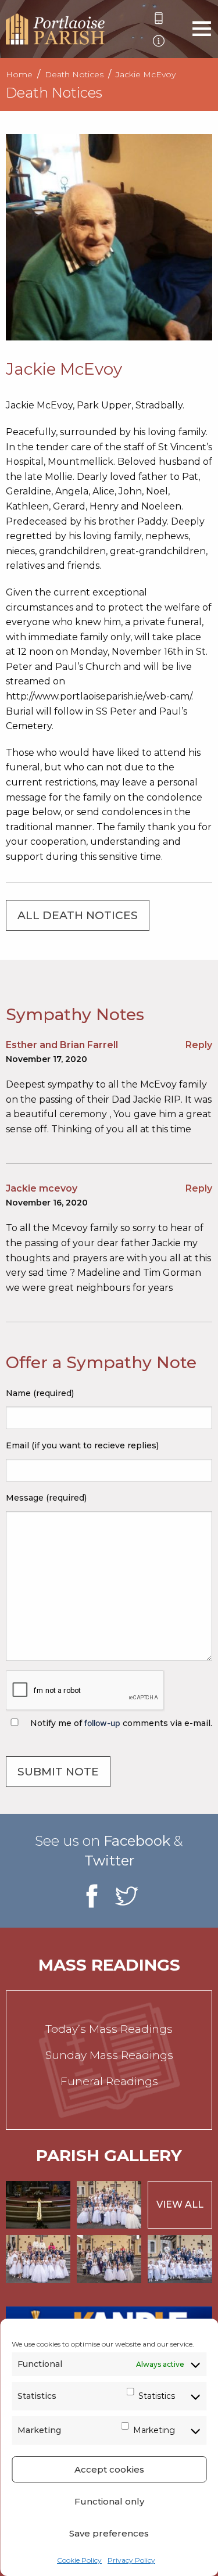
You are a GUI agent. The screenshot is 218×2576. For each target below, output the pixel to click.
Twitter (109, 1861)
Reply (199, 1045)
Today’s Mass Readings (109, 2029)
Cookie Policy (79, 2560)
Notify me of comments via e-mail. (120, 1723)
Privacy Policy (131, 2560)
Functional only (109, 2501)
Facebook (137, 1841)
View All (180, 2204)
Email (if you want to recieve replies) (82, 1445)
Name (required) (40, 1393)
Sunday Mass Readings (109, 2055)
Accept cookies (109, 2469)
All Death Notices (78, 915)
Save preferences (109, 2533)
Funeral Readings (109, 2081)
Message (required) (46, 1498)
